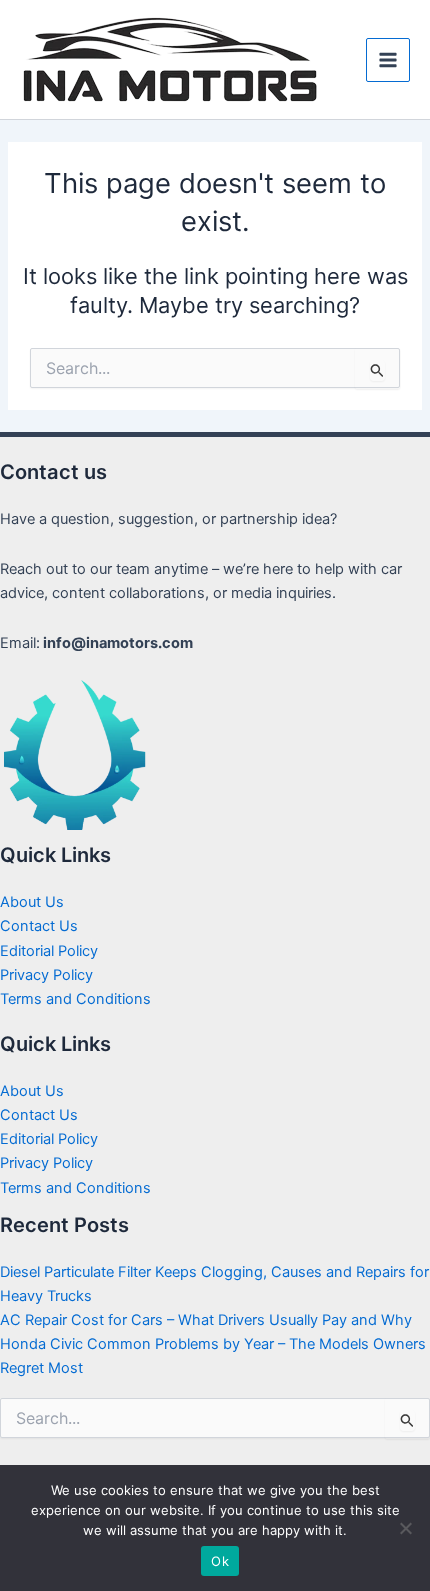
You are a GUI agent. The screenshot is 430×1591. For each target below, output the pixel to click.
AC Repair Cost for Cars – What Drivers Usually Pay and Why (206, 1320)
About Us (32, 902)
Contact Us (39, 926)
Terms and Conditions (75, 999)
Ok (220, 1561)
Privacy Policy (46, 975)
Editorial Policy (49, 951)
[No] (405, 1528)
